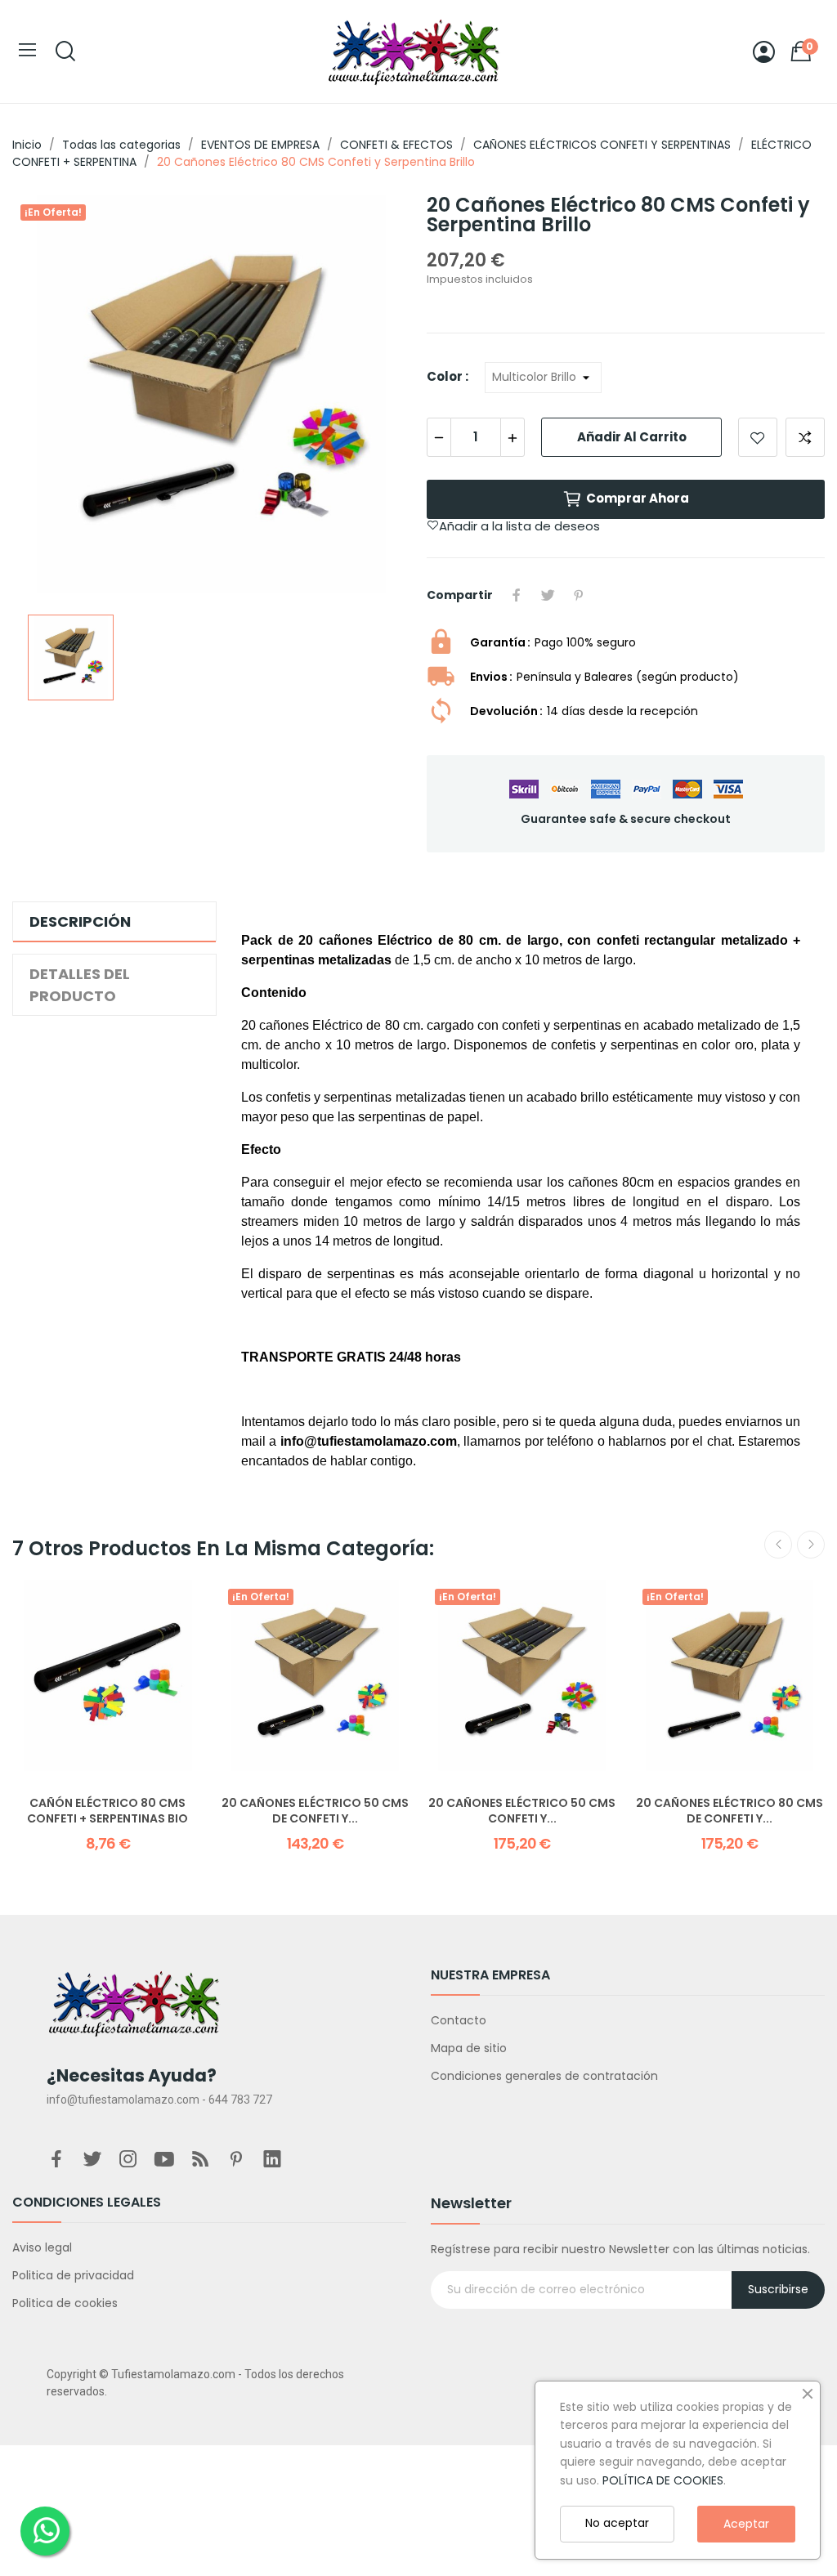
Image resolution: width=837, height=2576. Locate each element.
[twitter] (92, 2160)
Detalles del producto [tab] (80, 985)
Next (811, 1545)
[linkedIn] (272, 2160)
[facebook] (56, 2160)
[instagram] (128, 2160)
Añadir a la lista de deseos (758, 437)
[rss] (200, 2160)
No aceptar (617, 2523)
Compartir (517, 595)
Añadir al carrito (632, 437)
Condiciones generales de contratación (544, 2076)
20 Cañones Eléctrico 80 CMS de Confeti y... (730, 1811)
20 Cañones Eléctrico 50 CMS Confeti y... (522, 1811)
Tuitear (548, 595)
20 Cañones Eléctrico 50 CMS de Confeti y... (315, 1811)
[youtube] (164, 2160)
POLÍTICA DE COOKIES (663, 2480)
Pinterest (579, 595)
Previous (778, 1545)
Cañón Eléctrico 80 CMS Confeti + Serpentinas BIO (107, 1811)
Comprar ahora (638, 498)
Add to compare (805, 437)
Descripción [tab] (80, 921)
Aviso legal (42, 2247)
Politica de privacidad (73, 2275)
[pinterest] (236, 2160)
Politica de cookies (65, 2303)
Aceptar (746, 2524)
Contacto (459, 2020)
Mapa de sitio (469, 2048)
